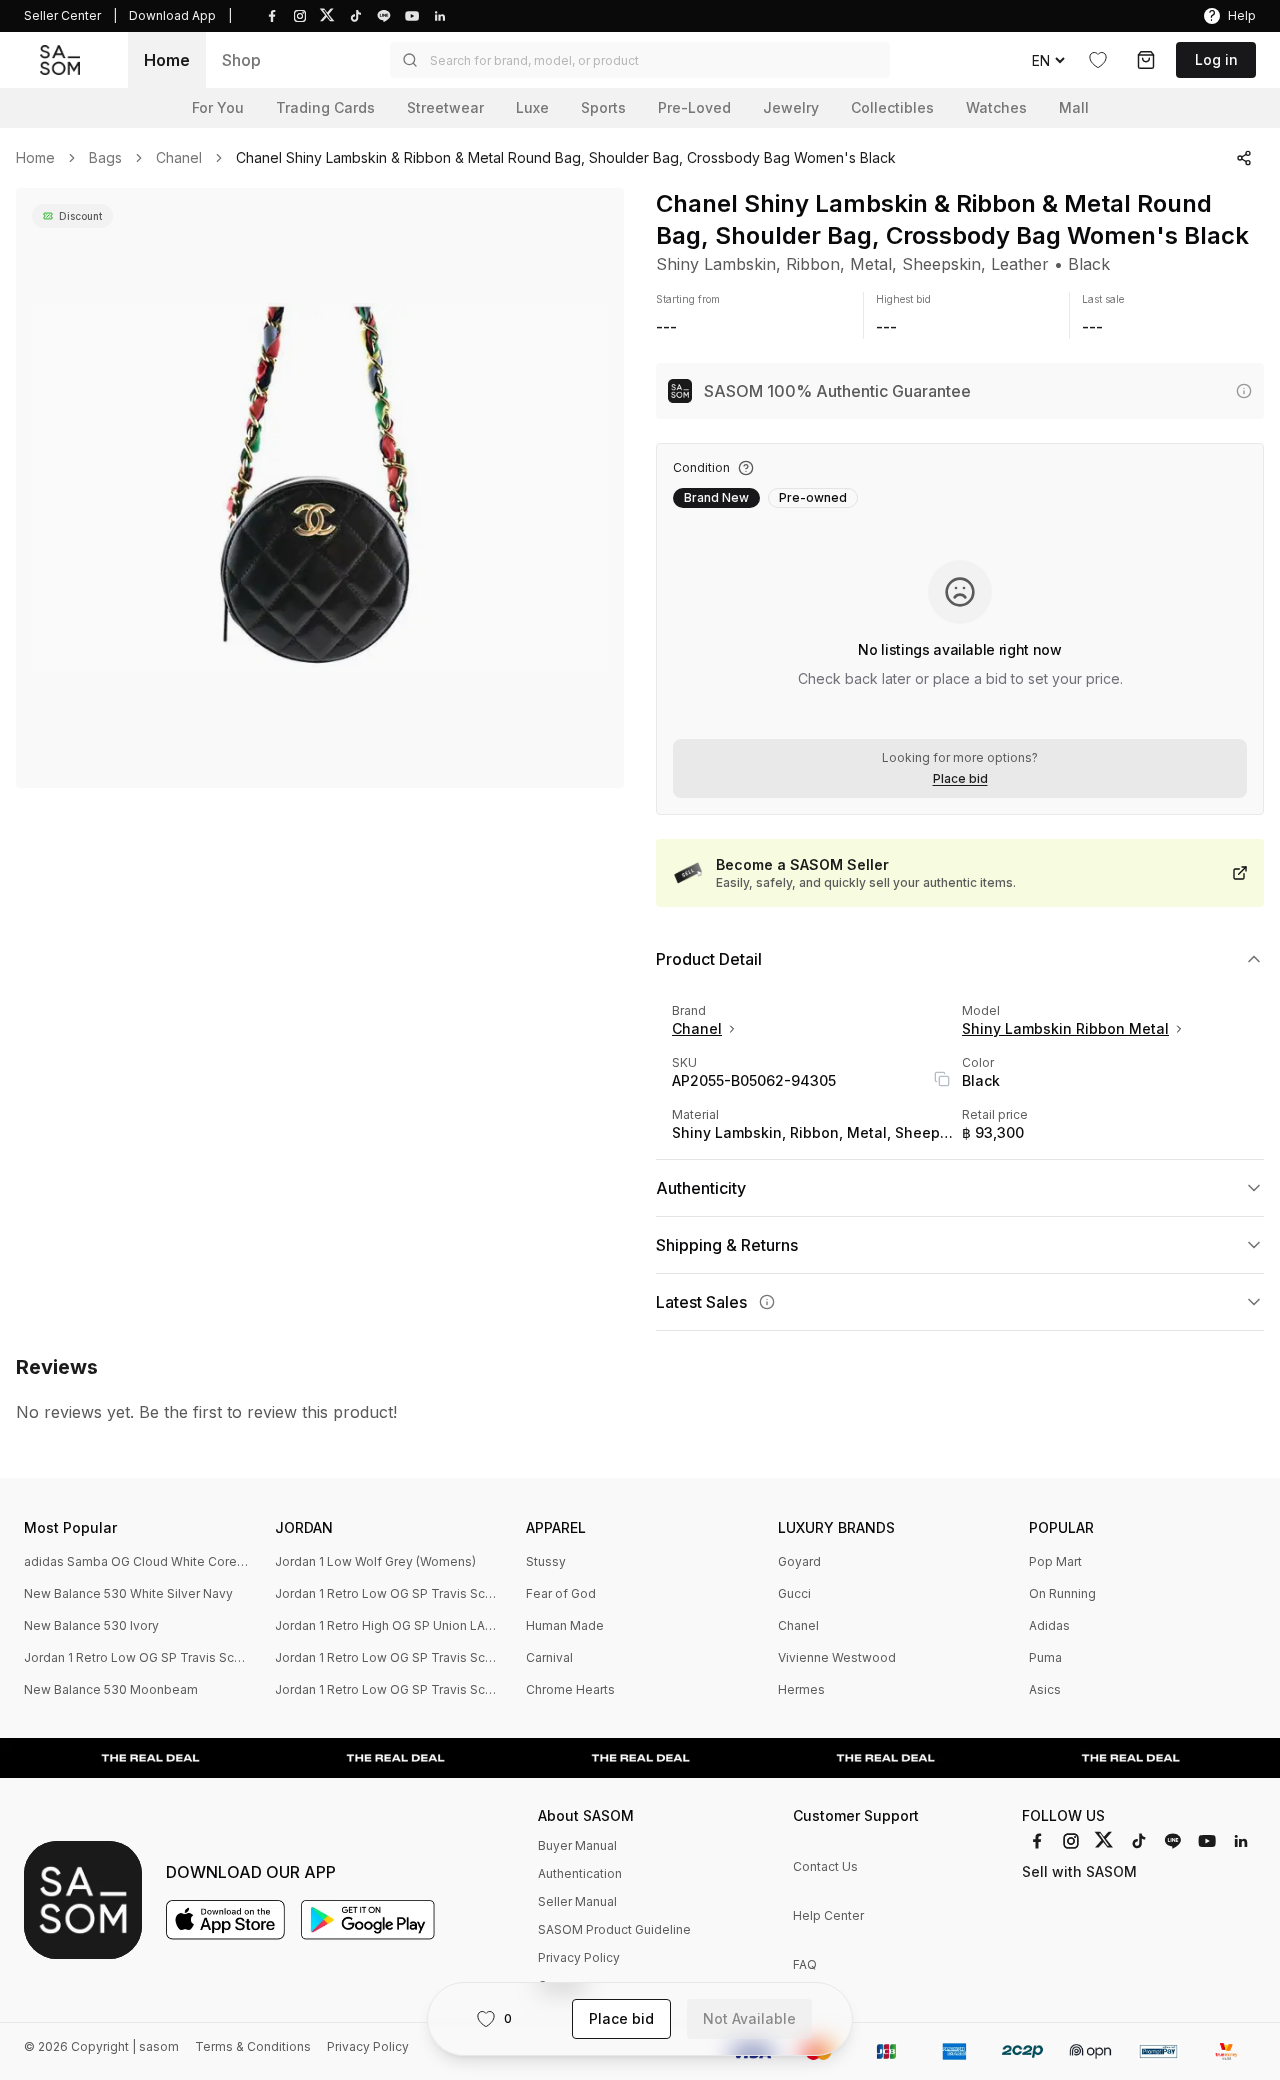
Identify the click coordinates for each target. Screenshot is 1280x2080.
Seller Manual (577, 1901)
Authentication (580, 1873)
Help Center (828, 1915)
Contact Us (825, 1866)
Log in (1216, 59)
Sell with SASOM (1079, 1871)
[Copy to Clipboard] (942, 1079)
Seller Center (62, 15)
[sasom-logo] (60, 60)
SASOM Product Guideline (614, 1929)
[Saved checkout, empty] (1146, 60)
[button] (640, 60)
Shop (241, 60)
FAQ (805, 1964)
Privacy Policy (579, 1957)
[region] (320, 488)
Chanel (179, 158)
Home (167, 60)
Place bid (960, 779)
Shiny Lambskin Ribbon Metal (1065, 1028)
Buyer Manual (577, 1845)
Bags (105, 158)
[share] (1244, 158)
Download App (172, 15)
